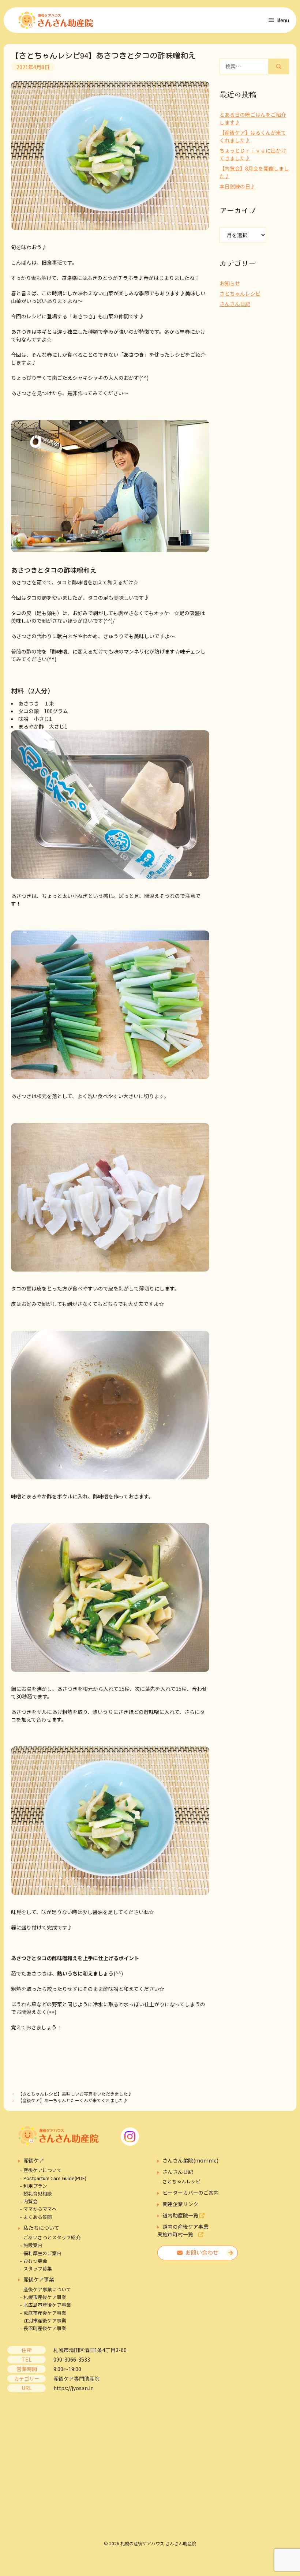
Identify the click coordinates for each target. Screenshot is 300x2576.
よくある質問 (38, 2217)
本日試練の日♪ (237, 186)
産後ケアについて (42, 2170)
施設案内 (33, 2245)
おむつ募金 (35, 2261)
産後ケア (34, 2160)
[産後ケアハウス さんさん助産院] (56, 20)
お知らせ (230, 283)
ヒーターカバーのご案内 (191, 2193)
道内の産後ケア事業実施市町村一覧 (183, 2230)
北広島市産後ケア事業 (47, 2305)
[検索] (279, 66)
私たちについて (41, 2228)
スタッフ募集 (38, 2268)
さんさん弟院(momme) (190, 2160)
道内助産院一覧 (181, 2215)
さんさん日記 (235, 304)
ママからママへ (40, 2209)
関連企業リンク (180, 2204)
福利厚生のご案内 (42, 2253)
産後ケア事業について (47, 2289)
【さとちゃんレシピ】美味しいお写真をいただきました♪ (75, 2094)
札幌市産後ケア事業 (45, 2297)
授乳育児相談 (38, 2193)
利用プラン (35, 2186)
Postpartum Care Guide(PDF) (55, 2178)
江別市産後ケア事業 (45, 2320)
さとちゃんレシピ (240, 293)
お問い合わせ (200, 2253)
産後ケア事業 (39, 2279)
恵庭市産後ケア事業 (45, 2313)
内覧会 (31, 2201)
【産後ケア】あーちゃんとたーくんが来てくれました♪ (73, 2100)
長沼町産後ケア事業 (45, 2328)
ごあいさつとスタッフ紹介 (52, 2237)
